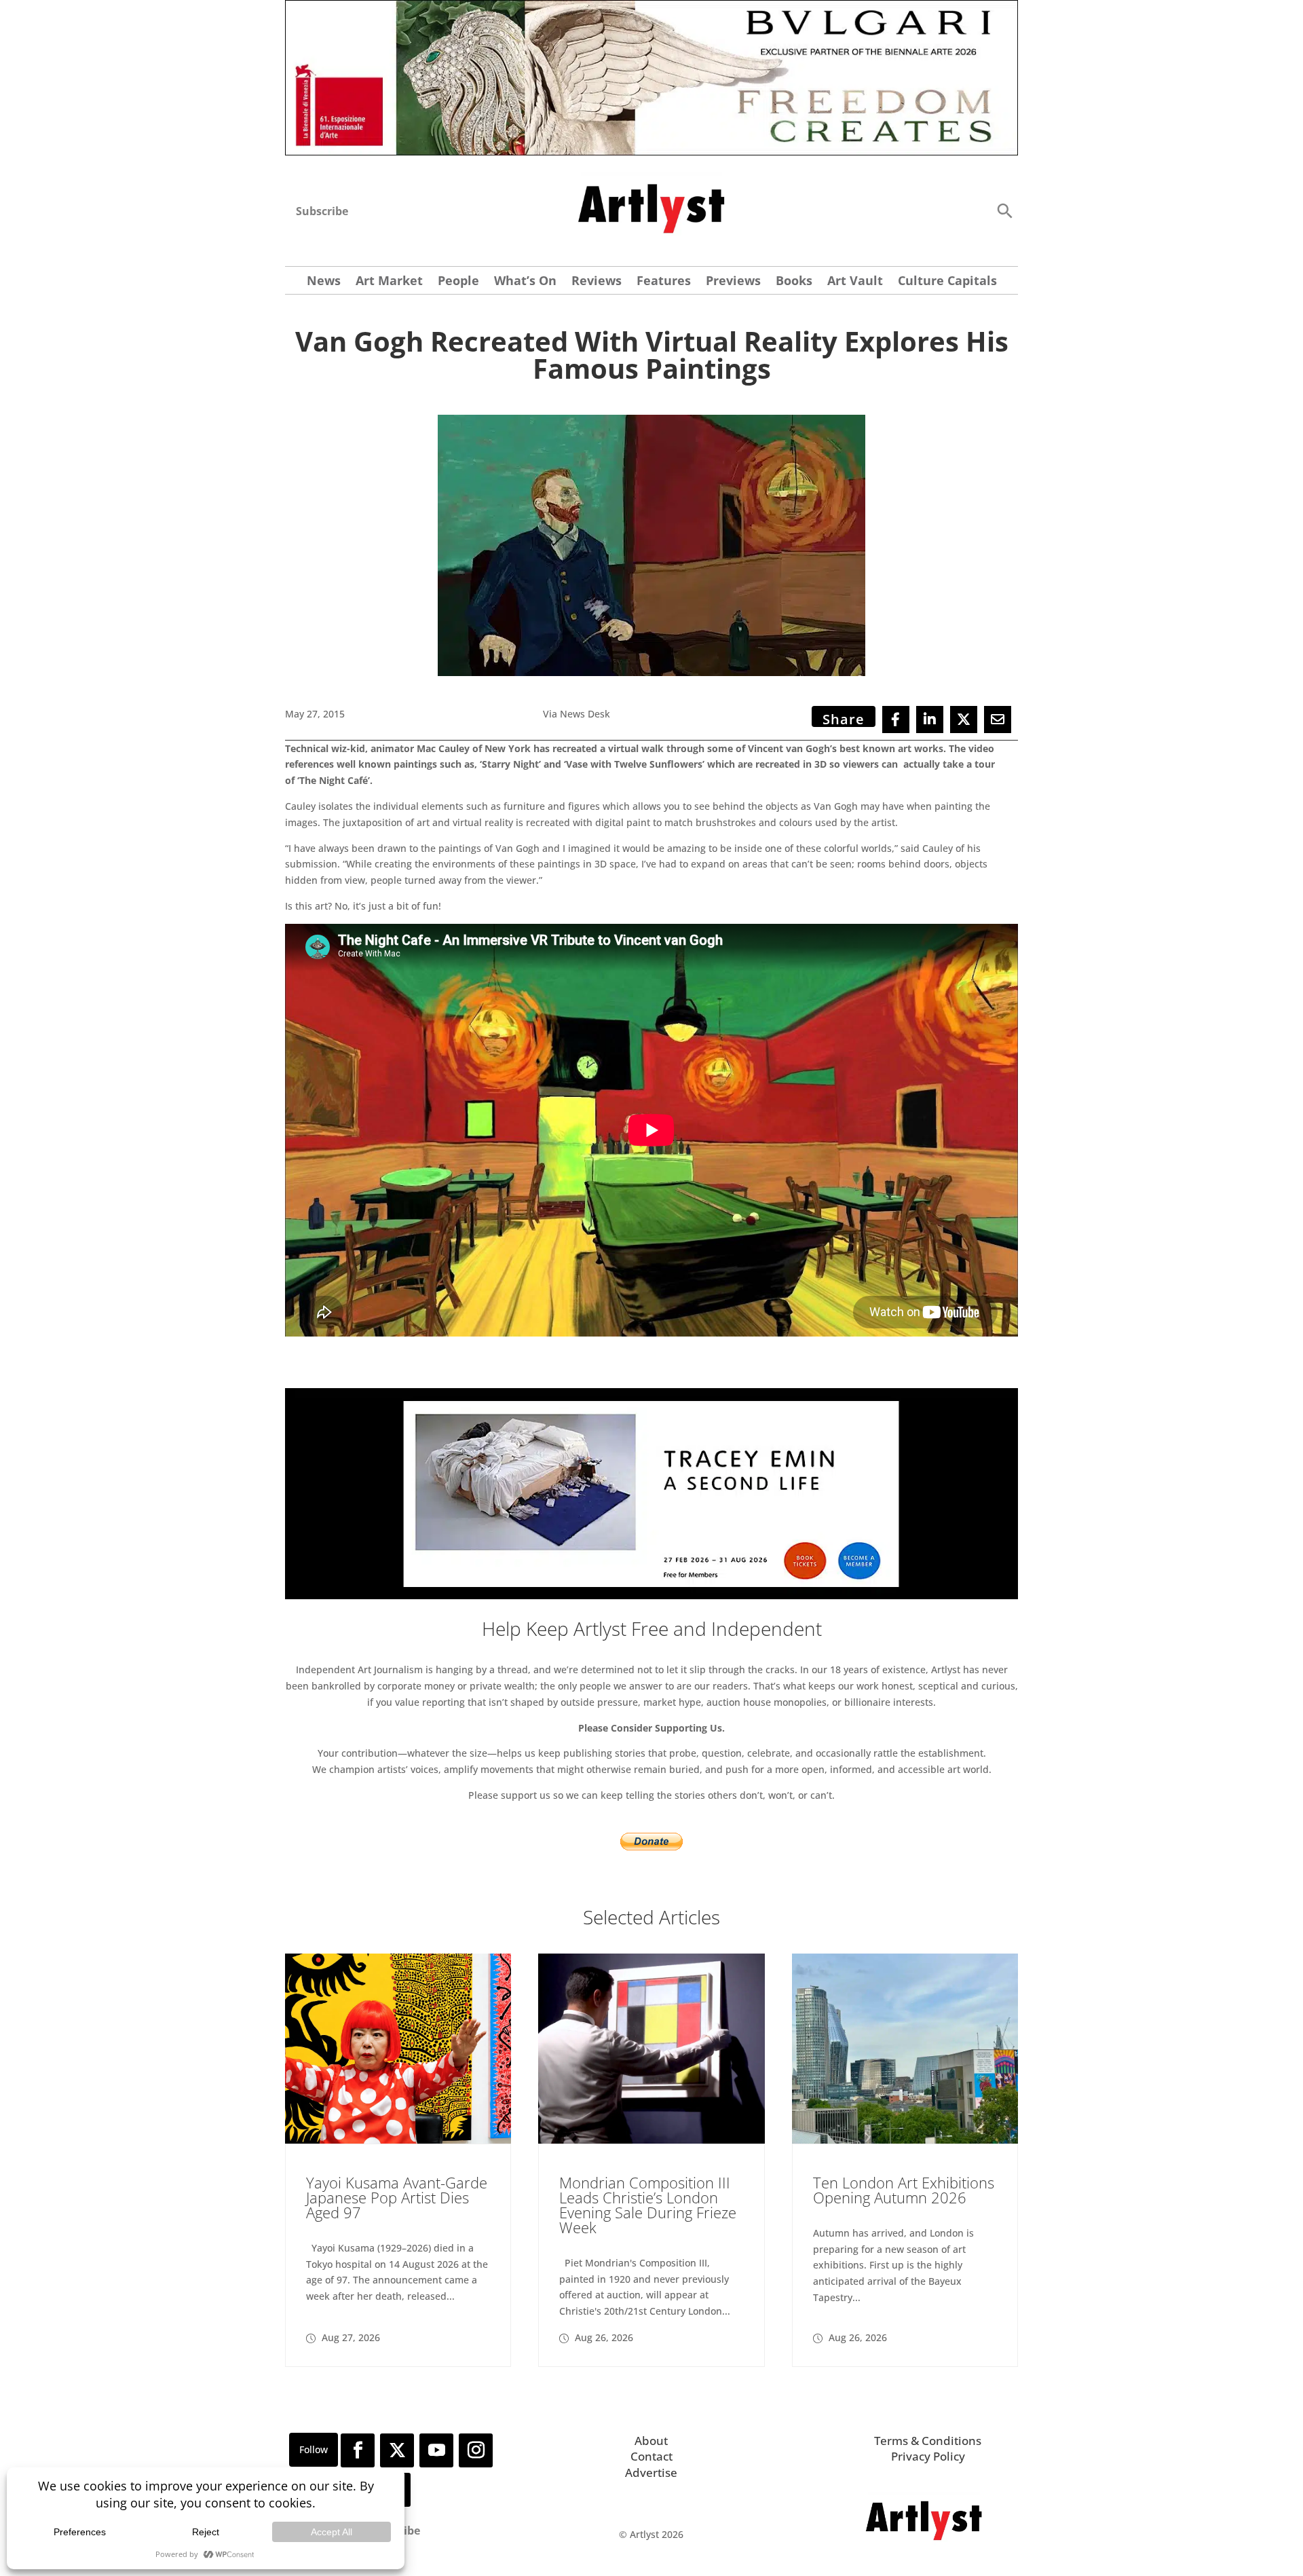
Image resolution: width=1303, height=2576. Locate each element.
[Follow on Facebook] (358, 2450)
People (458, 282)
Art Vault (855, 282)
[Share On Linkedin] (930, 720)
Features (664, 282)
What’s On (525, 282)
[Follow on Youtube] (436, 2450)
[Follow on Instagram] (476, 2450)
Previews (733, 282)
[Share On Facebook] (896, 720)
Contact (651, 2456)
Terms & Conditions (928, 2441)
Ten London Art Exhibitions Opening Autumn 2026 (904, 2190)
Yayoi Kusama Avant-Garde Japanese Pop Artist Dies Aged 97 (397, 2197)
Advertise (651, 2472)
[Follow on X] (397, 2450)
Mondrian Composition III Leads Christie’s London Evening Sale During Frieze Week (648, 2205)
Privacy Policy (928, 2456)
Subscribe (322, 211)
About (651, 2441)
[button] (1004, 210)
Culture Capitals (947, 282)
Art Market (389, 282)
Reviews (597, 282)
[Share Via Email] (998, 720)
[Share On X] (964, 720)
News (324, 282)
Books (794, 282)
